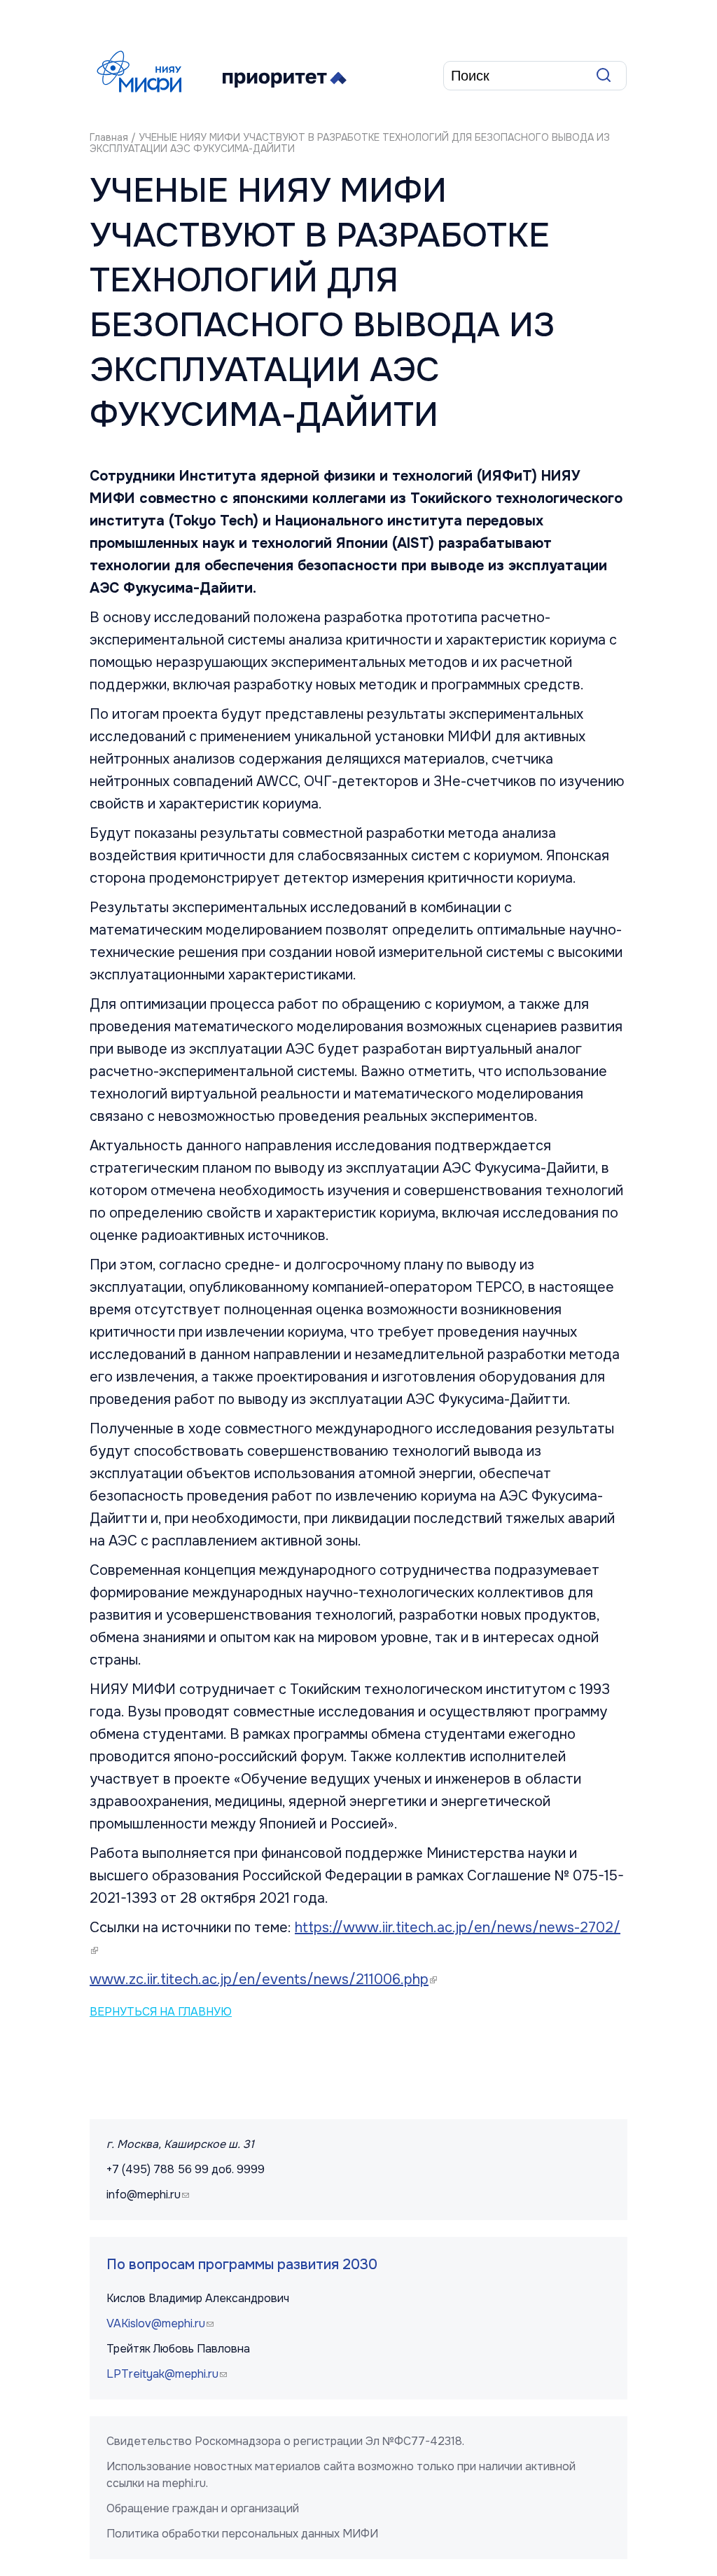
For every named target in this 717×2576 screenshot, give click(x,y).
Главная (109, 137)
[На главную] (142, 71)
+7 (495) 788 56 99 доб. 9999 (186, 2169)
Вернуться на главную (161, 2012)
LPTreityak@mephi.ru (168, 2374)
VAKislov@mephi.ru (162, 2323)
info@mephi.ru (149, 2195)
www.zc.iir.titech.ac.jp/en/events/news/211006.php (265, 1979)
